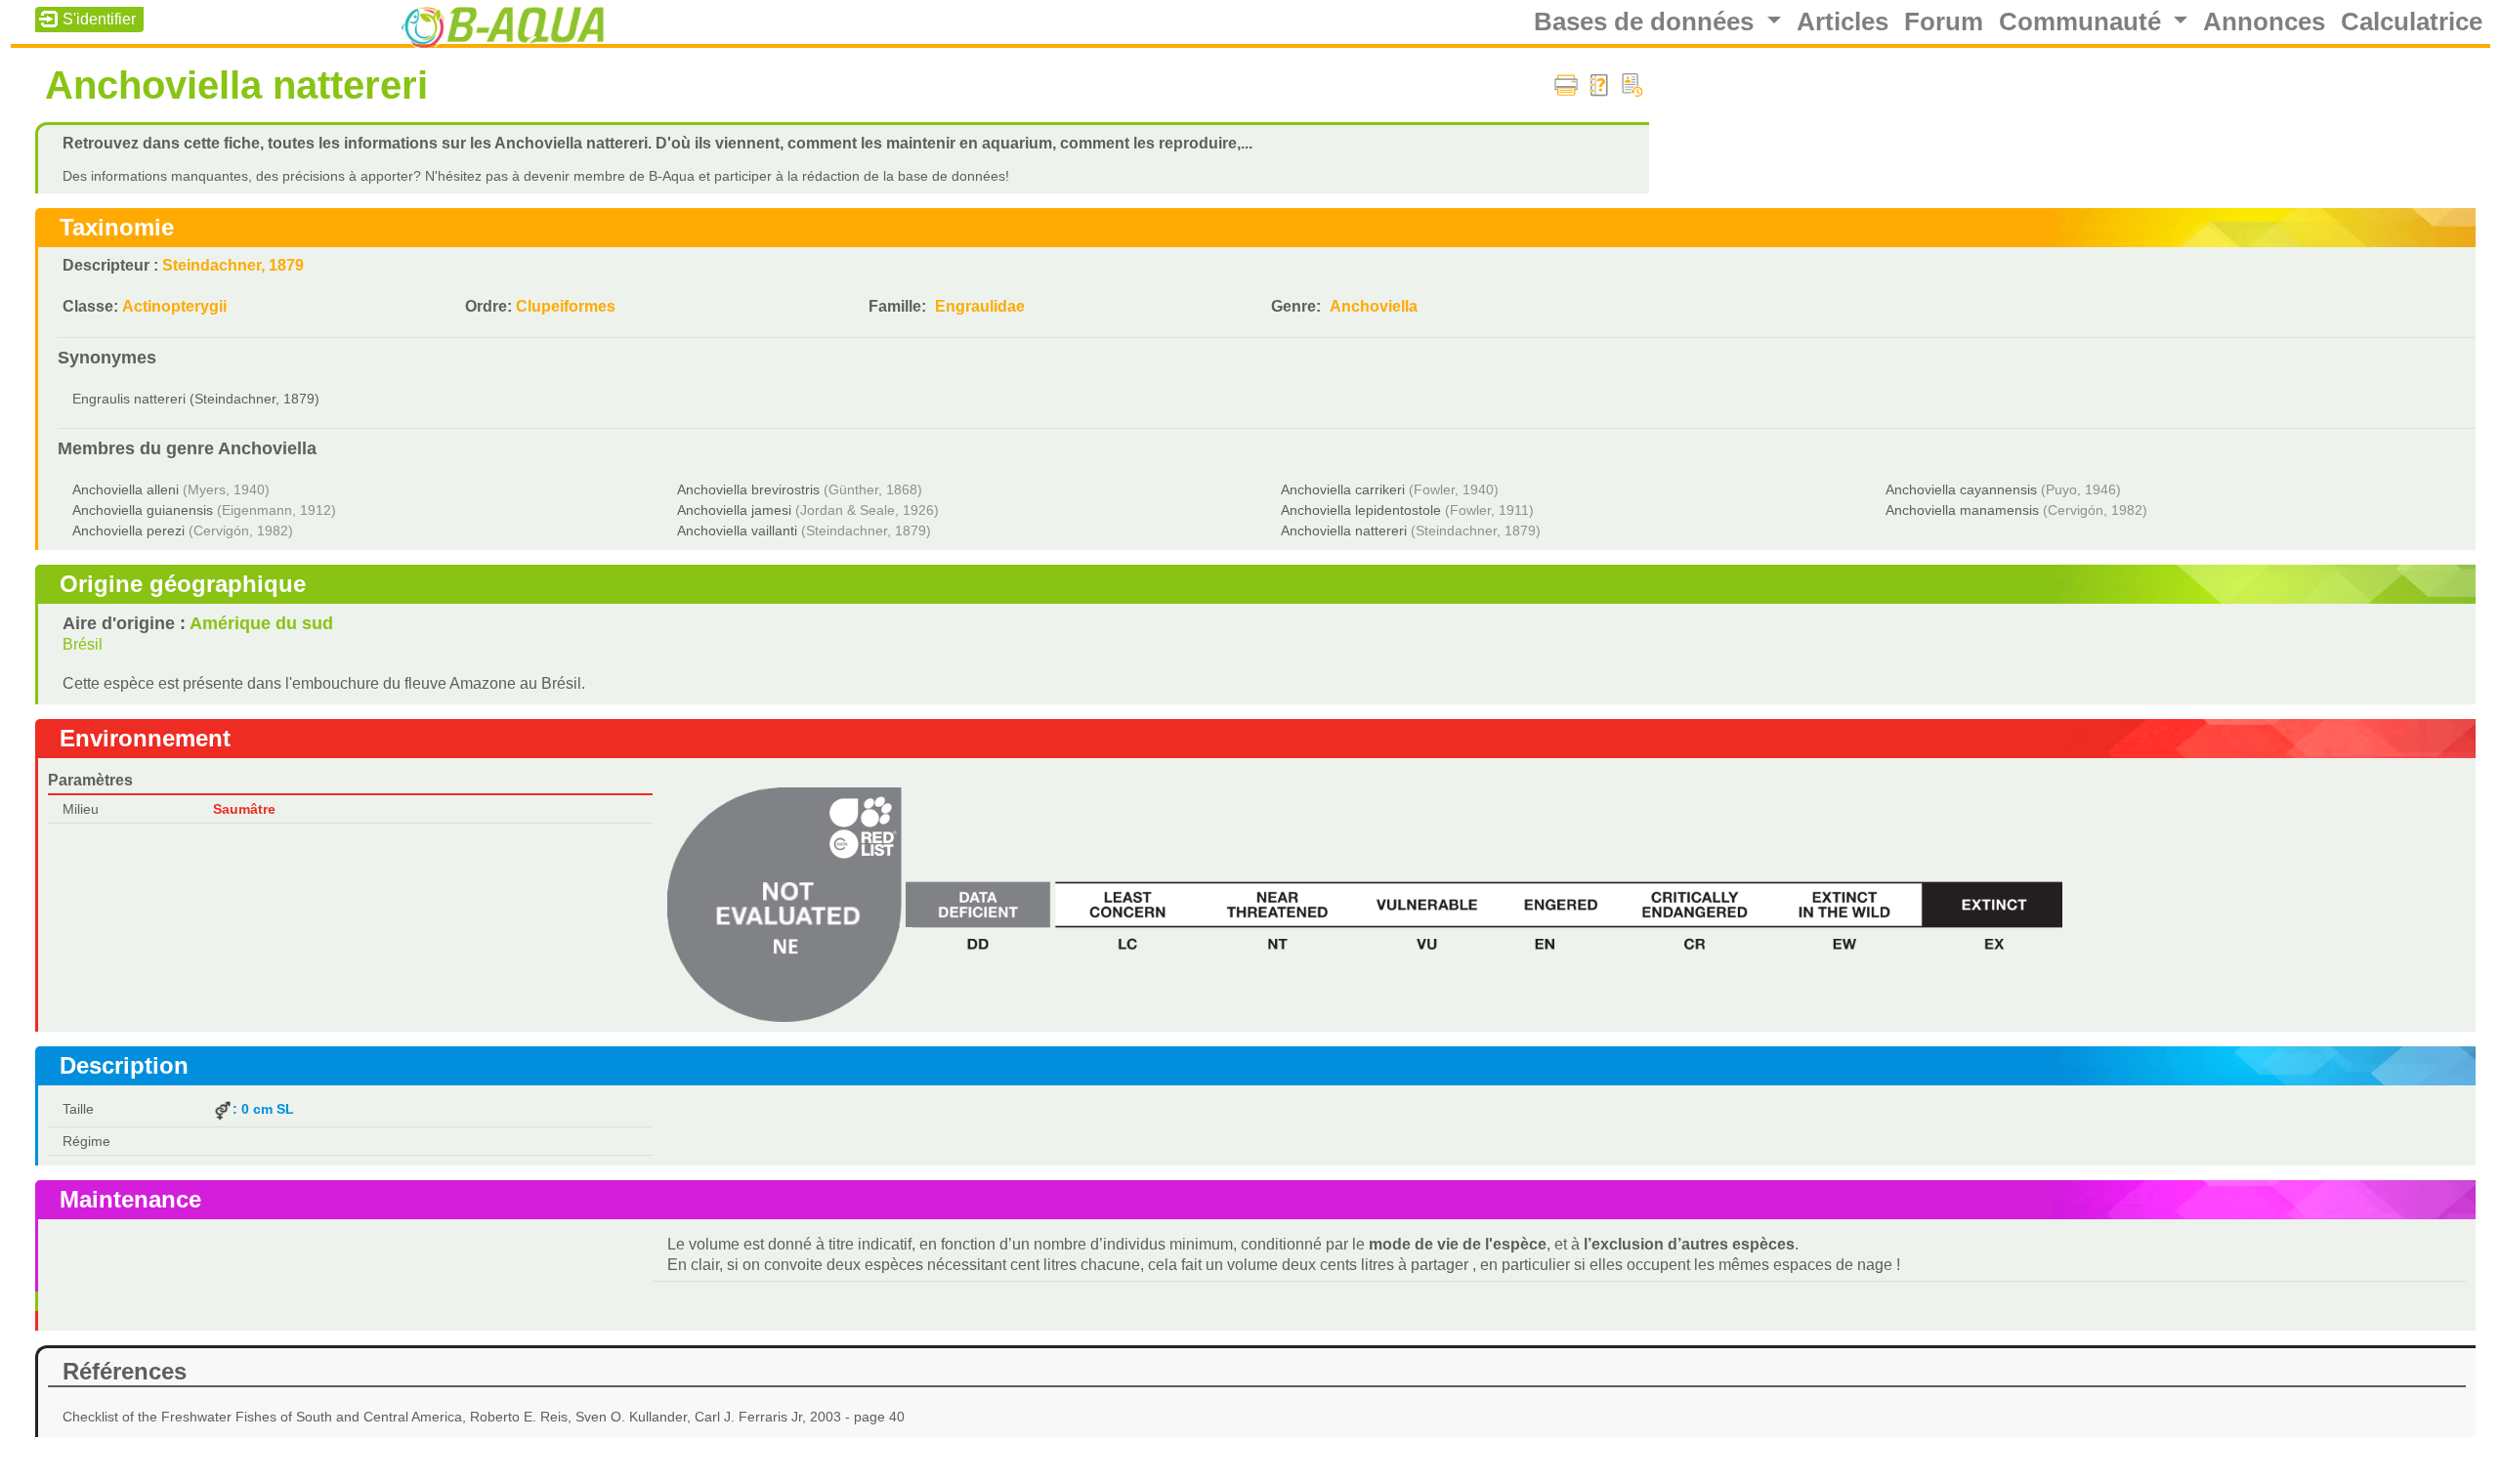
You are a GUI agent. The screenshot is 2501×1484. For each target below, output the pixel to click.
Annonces (2264, 21)
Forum (1944, 21)
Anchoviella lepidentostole (1361, 510)
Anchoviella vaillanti (737, 530)
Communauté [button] (2083, 21)
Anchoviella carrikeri (1343, 489)
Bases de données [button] (1647, 21)
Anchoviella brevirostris (748, 489)
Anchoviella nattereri (1344, 530)
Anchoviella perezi (128, 530)
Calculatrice (2412, 21)
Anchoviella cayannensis (1961, 489)
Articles (1843, 21)
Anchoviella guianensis (143, 510)
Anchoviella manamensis (1962, 510)
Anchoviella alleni (126, 489)
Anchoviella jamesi (734, 510)
